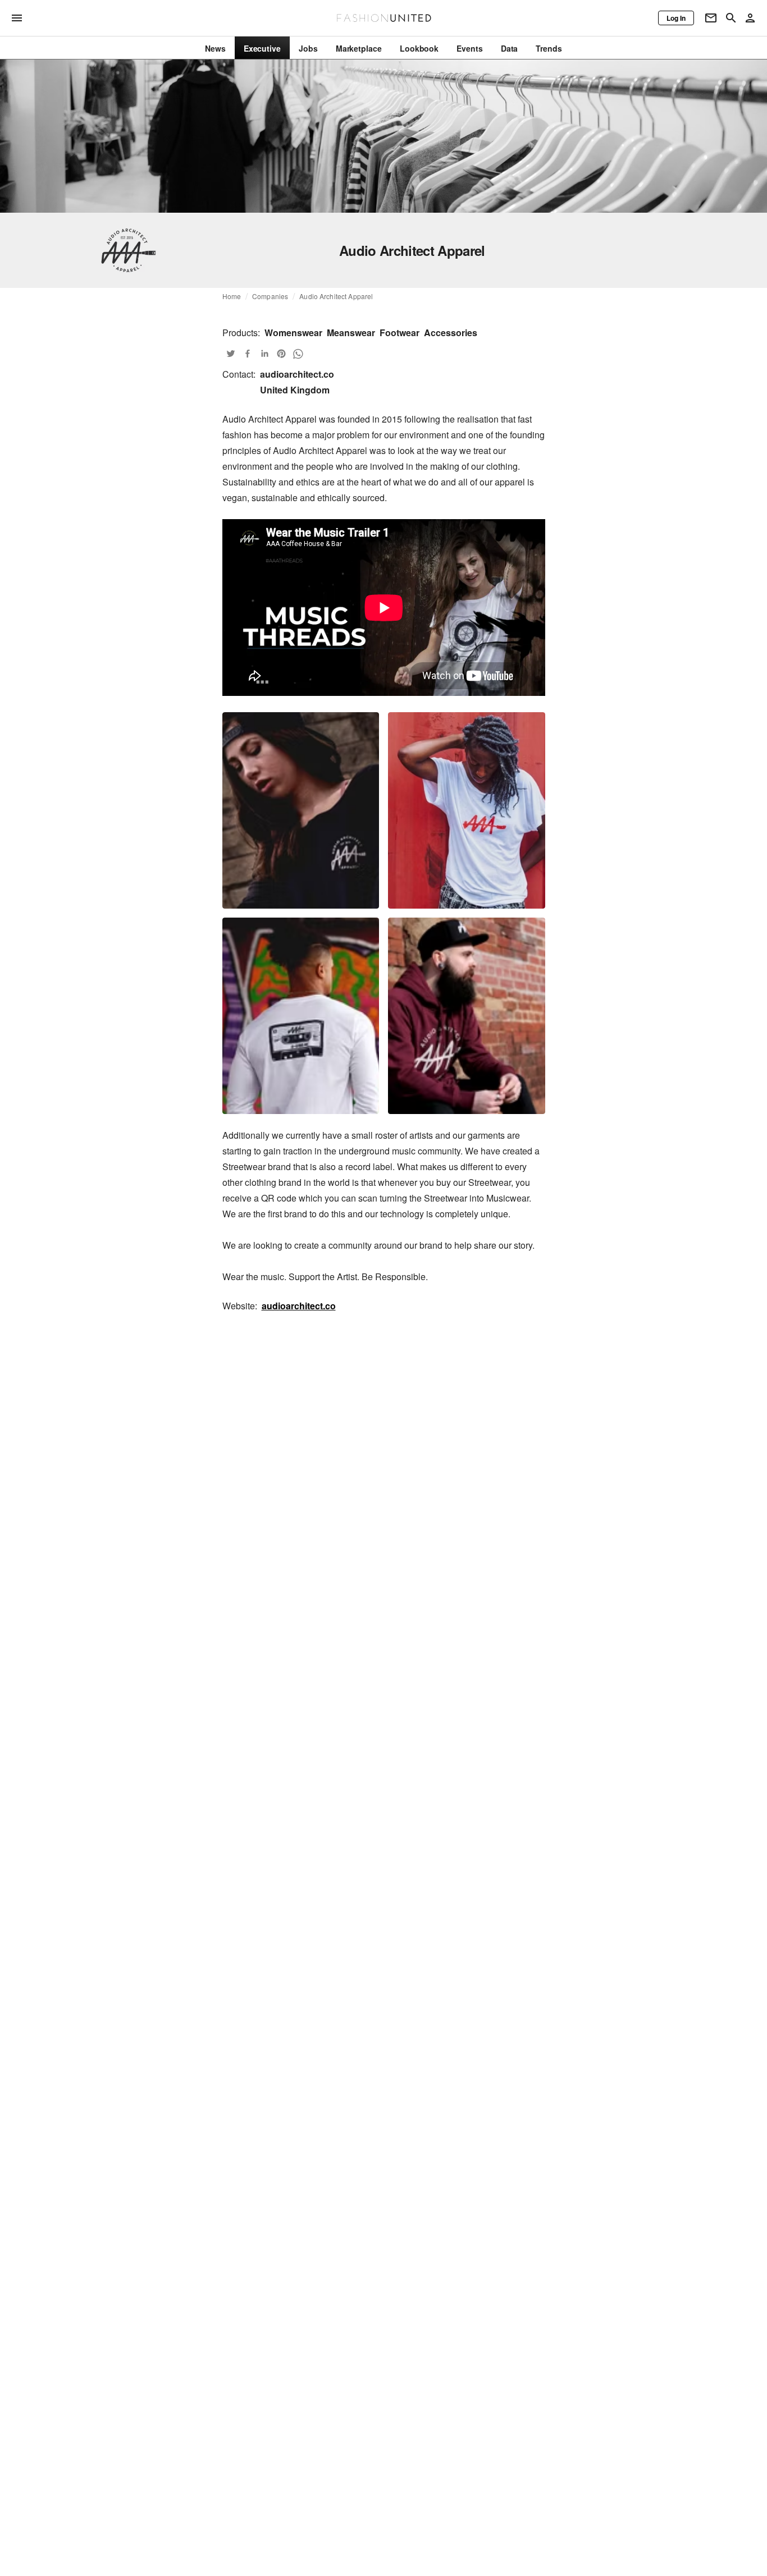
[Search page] (731, 18)
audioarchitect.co (299, 1306)
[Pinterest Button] (281, 354)
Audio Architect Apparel (336, 296)
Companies (270, 296)
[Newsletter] (711, 18)
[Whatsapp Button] (298, 354)
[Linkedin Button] (264, 354)
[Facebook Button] (248, 354)
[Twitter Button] (231, 354)
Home (232, 296)
